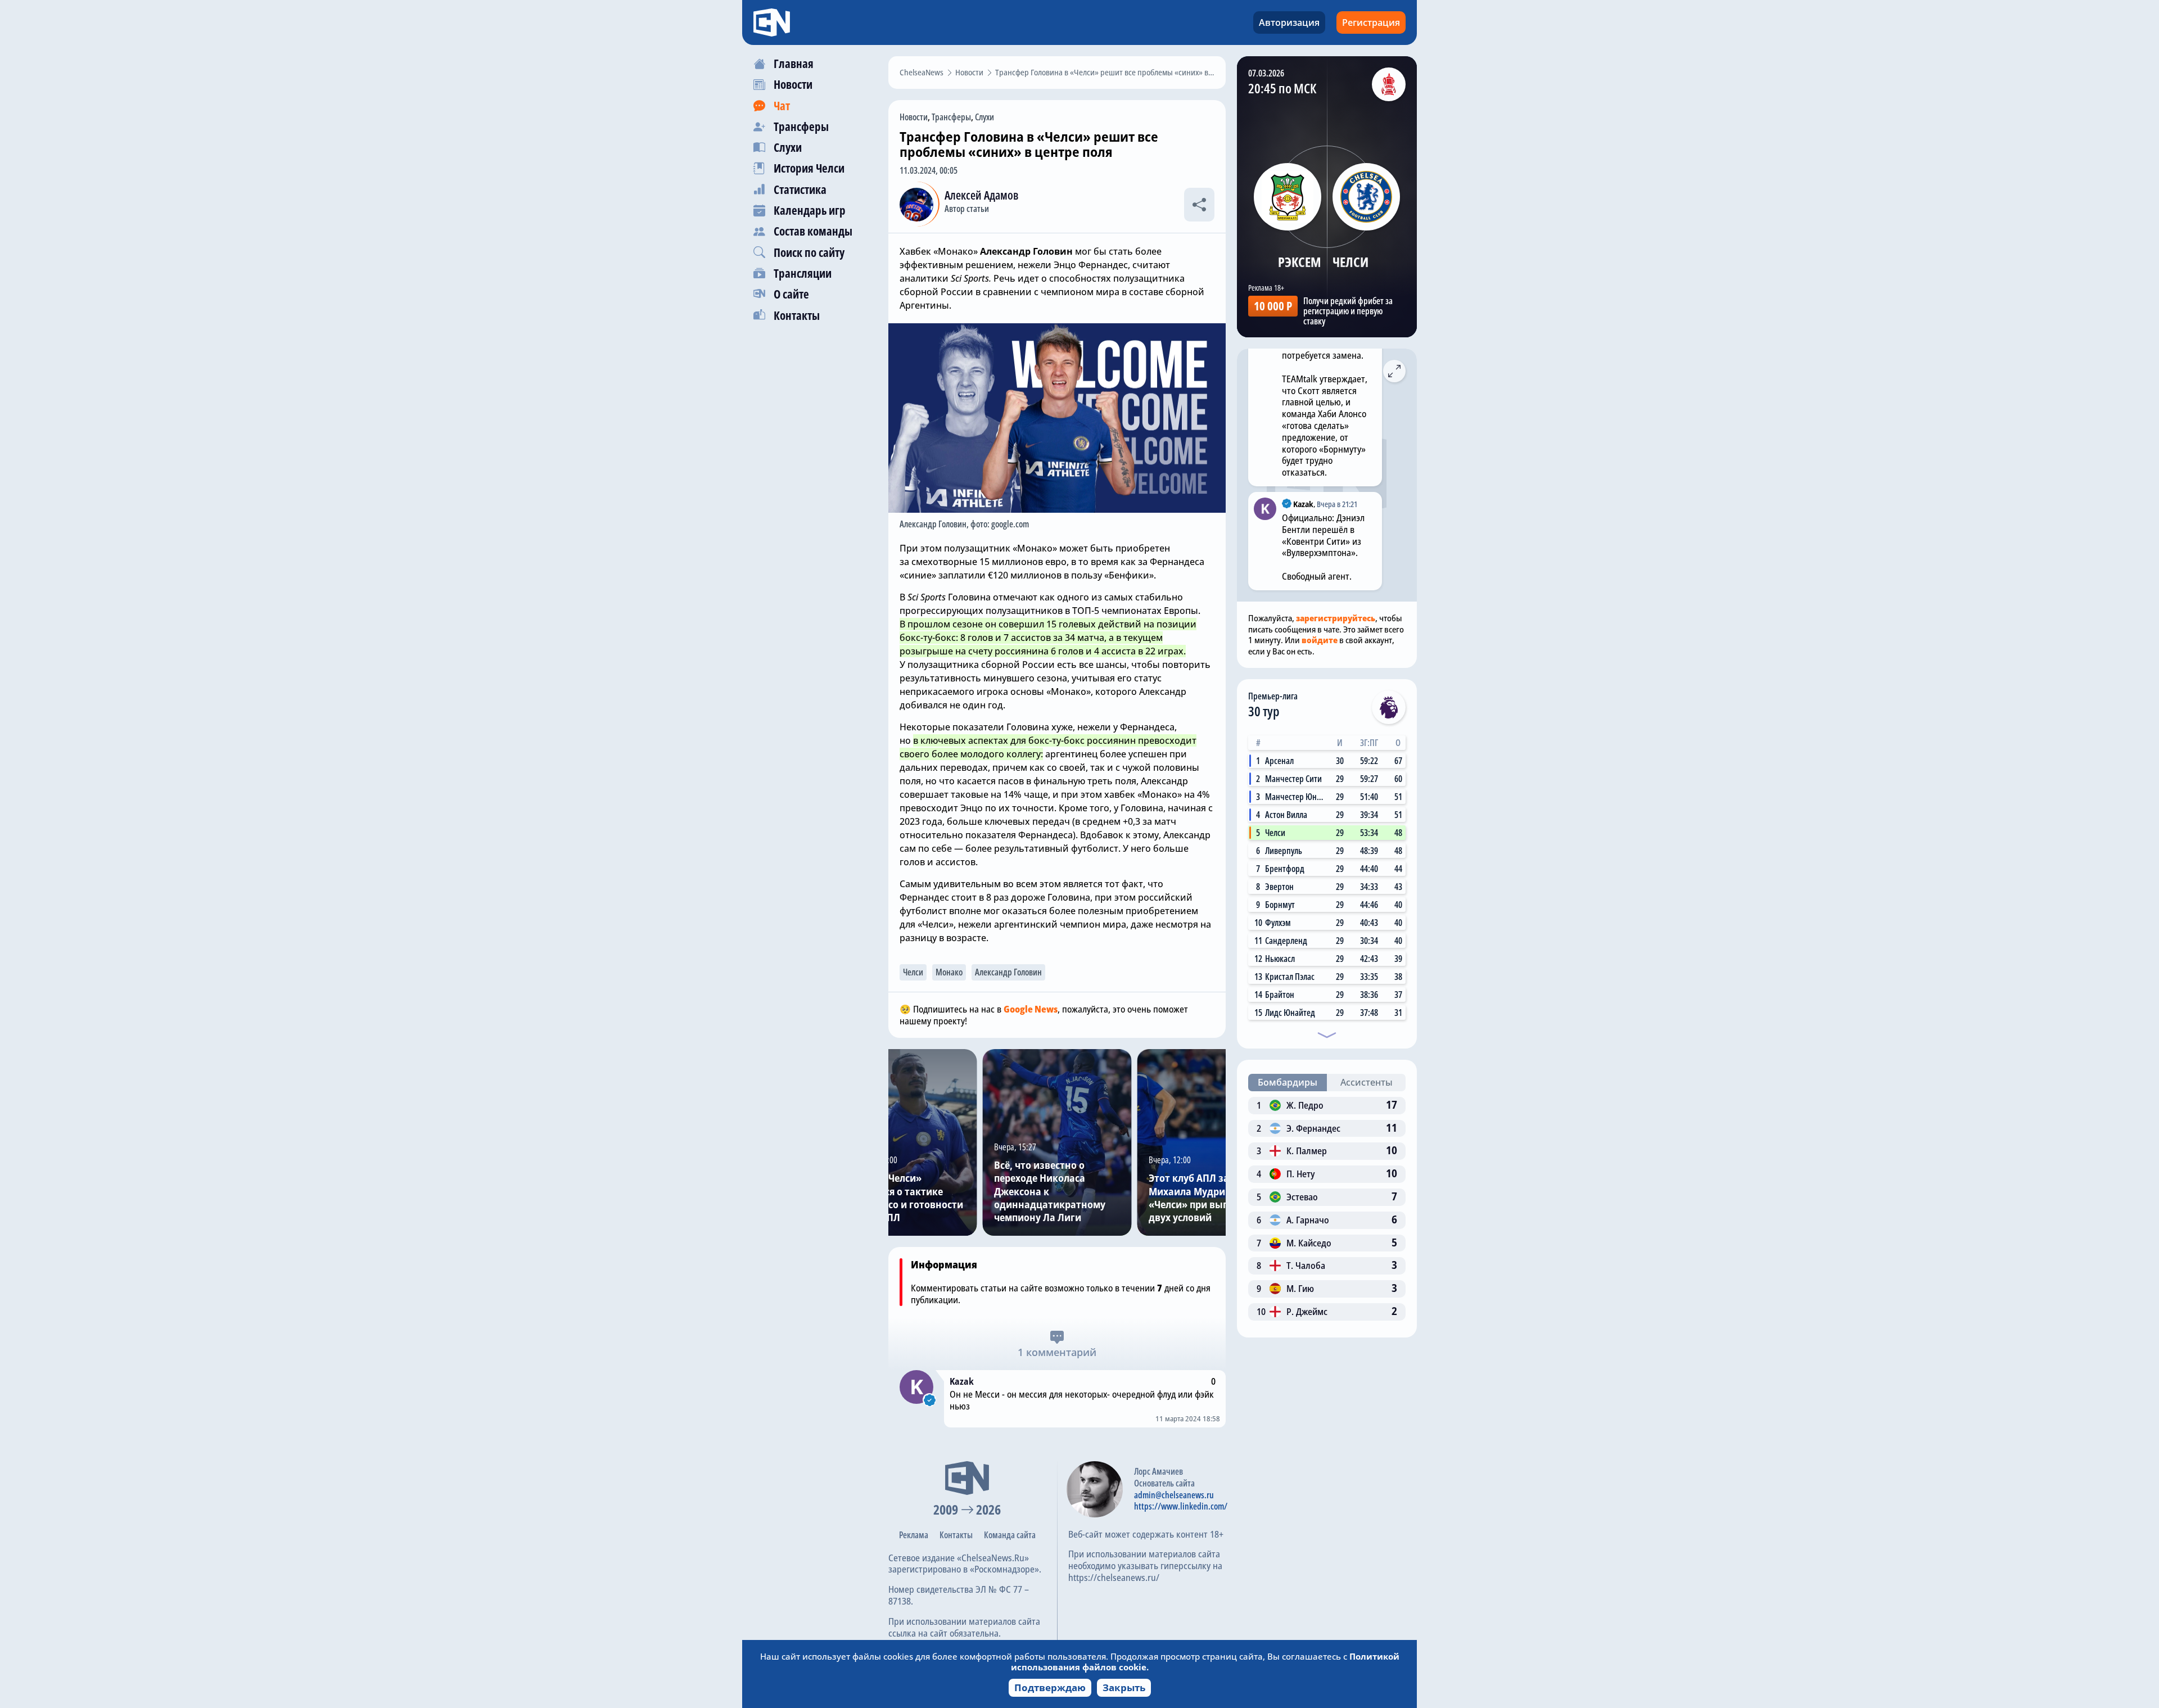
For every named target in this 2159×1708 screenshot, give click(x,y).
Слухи (984, 117)
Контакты (956, 1535)
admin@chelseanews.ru (1174, 1495)
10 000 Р (1273, 306)
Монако (949, 972)
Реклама (914, 1535)
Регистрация (1371, 22)
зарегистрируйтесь (1336, 618)
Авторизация (1289, 22)
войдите (1320, 640)
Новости (914, 117)
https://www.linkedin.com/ (1181, 1506)
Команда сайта (1010, 1535)
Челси (913, 972)
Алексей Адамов (981, 195)
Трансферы (951, 117)
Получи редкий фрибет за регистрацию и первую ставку (1348, 311)
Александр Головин (1008, 972)
